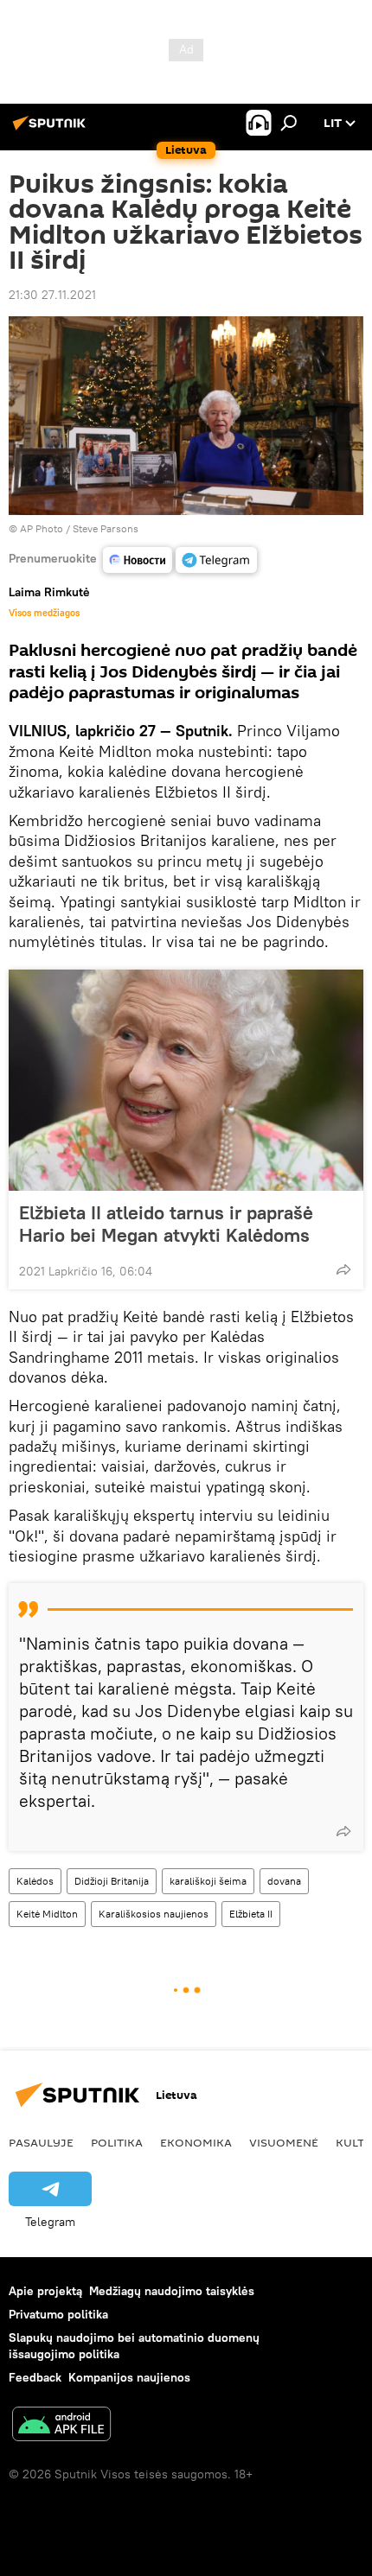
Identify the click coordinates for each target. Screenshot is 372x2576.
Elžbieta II (251, 1914)
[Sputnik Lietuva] (52, 130)
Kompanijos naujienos (129, 2377)
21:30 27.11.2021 (52, 295)
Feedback (35, 2377)
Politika (117, 2142)
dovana (284, 1881)
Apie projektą (45, 2291)
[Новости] (138, 560)
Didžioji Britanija (112, 1881)
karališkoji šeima (208, 1881)
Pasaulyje (41, 2142)
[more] (343, 1269)
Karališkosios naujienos (154, 1914)
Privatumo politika (58, 2314)
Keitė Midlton (47, 1914)
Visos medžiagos (44, 613)
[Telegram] (216, 560)
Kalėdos (35, 1881)
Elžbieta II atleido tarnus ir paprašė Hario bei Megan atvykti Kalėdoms (166, 1224)
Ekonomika (196, 2142)
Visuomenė (284, 2142)
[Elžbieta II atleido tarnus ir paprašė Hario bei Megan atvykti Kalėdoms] (186, 1080)
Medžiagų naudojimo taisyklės (172, 2291)
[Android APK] (61, 2426)
